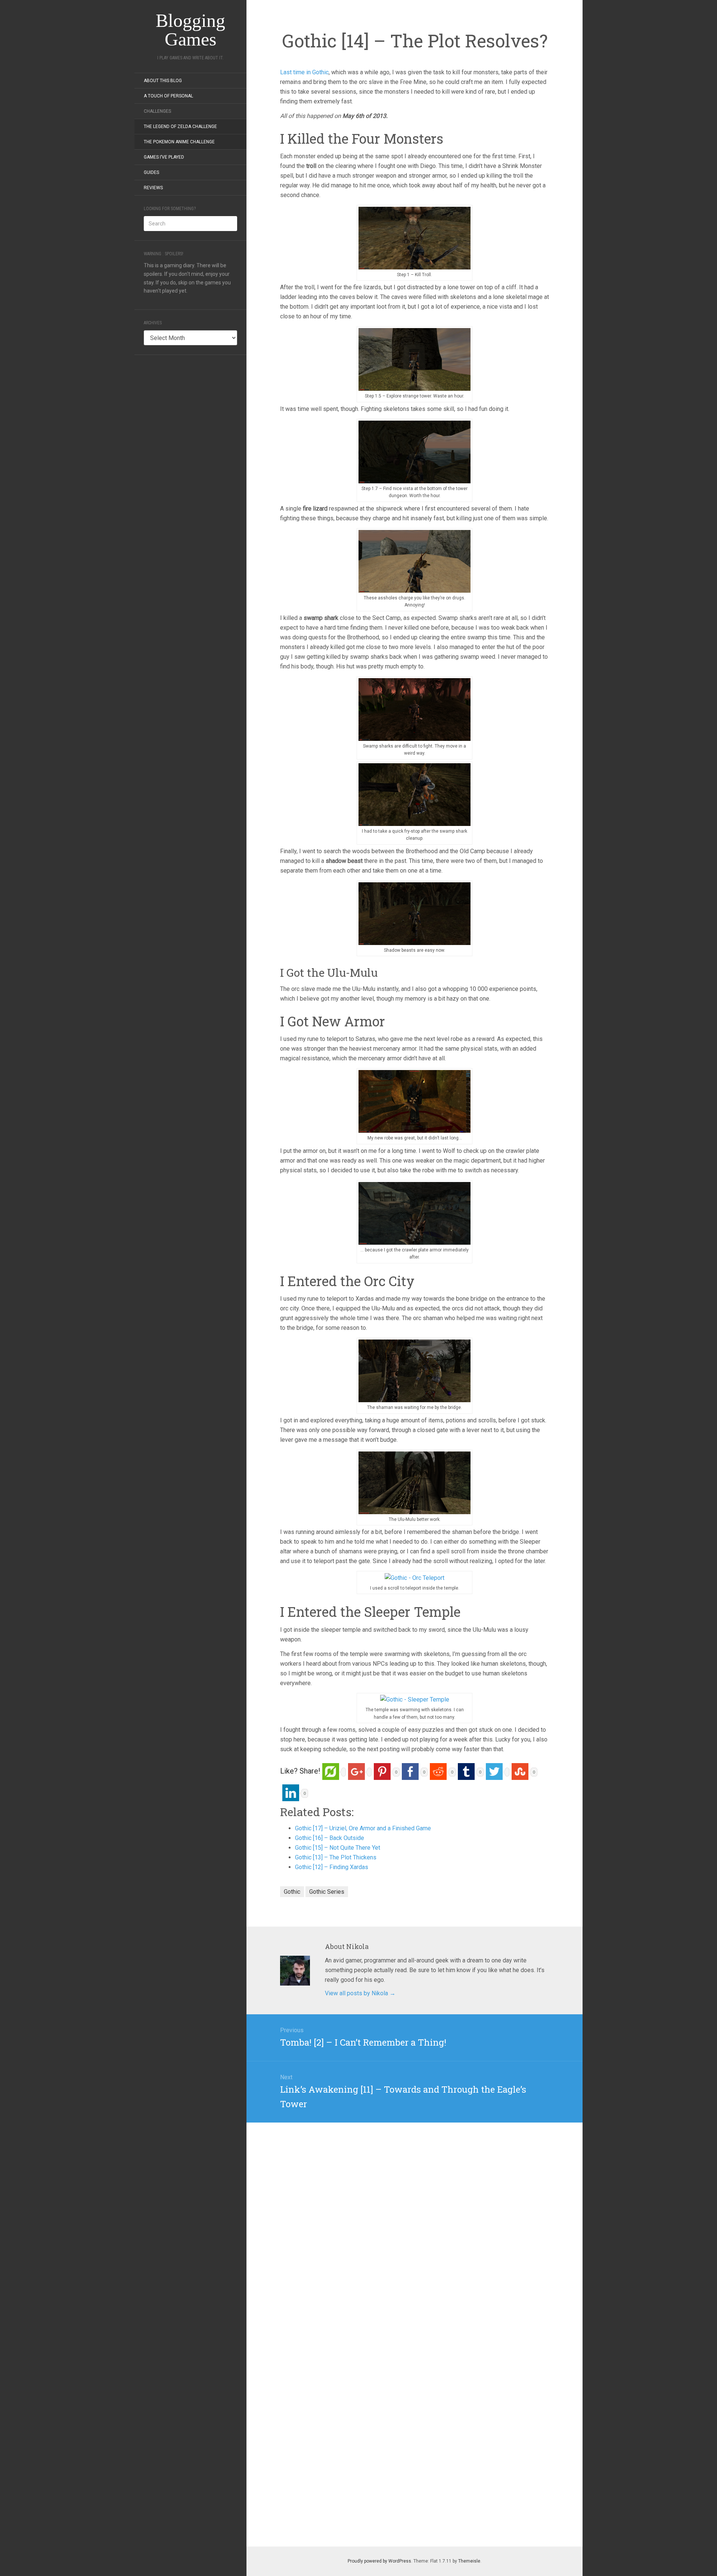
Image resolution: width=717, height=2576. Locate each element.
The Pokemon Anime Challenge (179, 142)
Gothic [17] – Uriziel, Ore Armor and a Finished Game (363, 1828)
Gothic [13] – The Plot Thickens (336, 1857)
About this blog (163, 81)
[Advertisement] (190, 476)
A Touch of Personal (168, 96)
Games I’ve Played (164, 157)
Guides (151, 172)
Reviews (153, 188)
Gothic (292, 1892)
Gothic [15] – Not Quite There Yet (338, 1848)
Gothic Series (327, 1892)
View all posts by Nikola (360, 1993)
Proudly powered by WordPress (379, 2561)
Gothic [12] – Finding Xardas (332, 1867)
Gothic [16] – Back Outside (330, 1838)
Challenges (157, 111)
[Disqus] (415, 2216)
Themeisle (469, 2561)
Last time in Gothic (304, 72)
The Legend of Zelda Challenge (180, 127)
